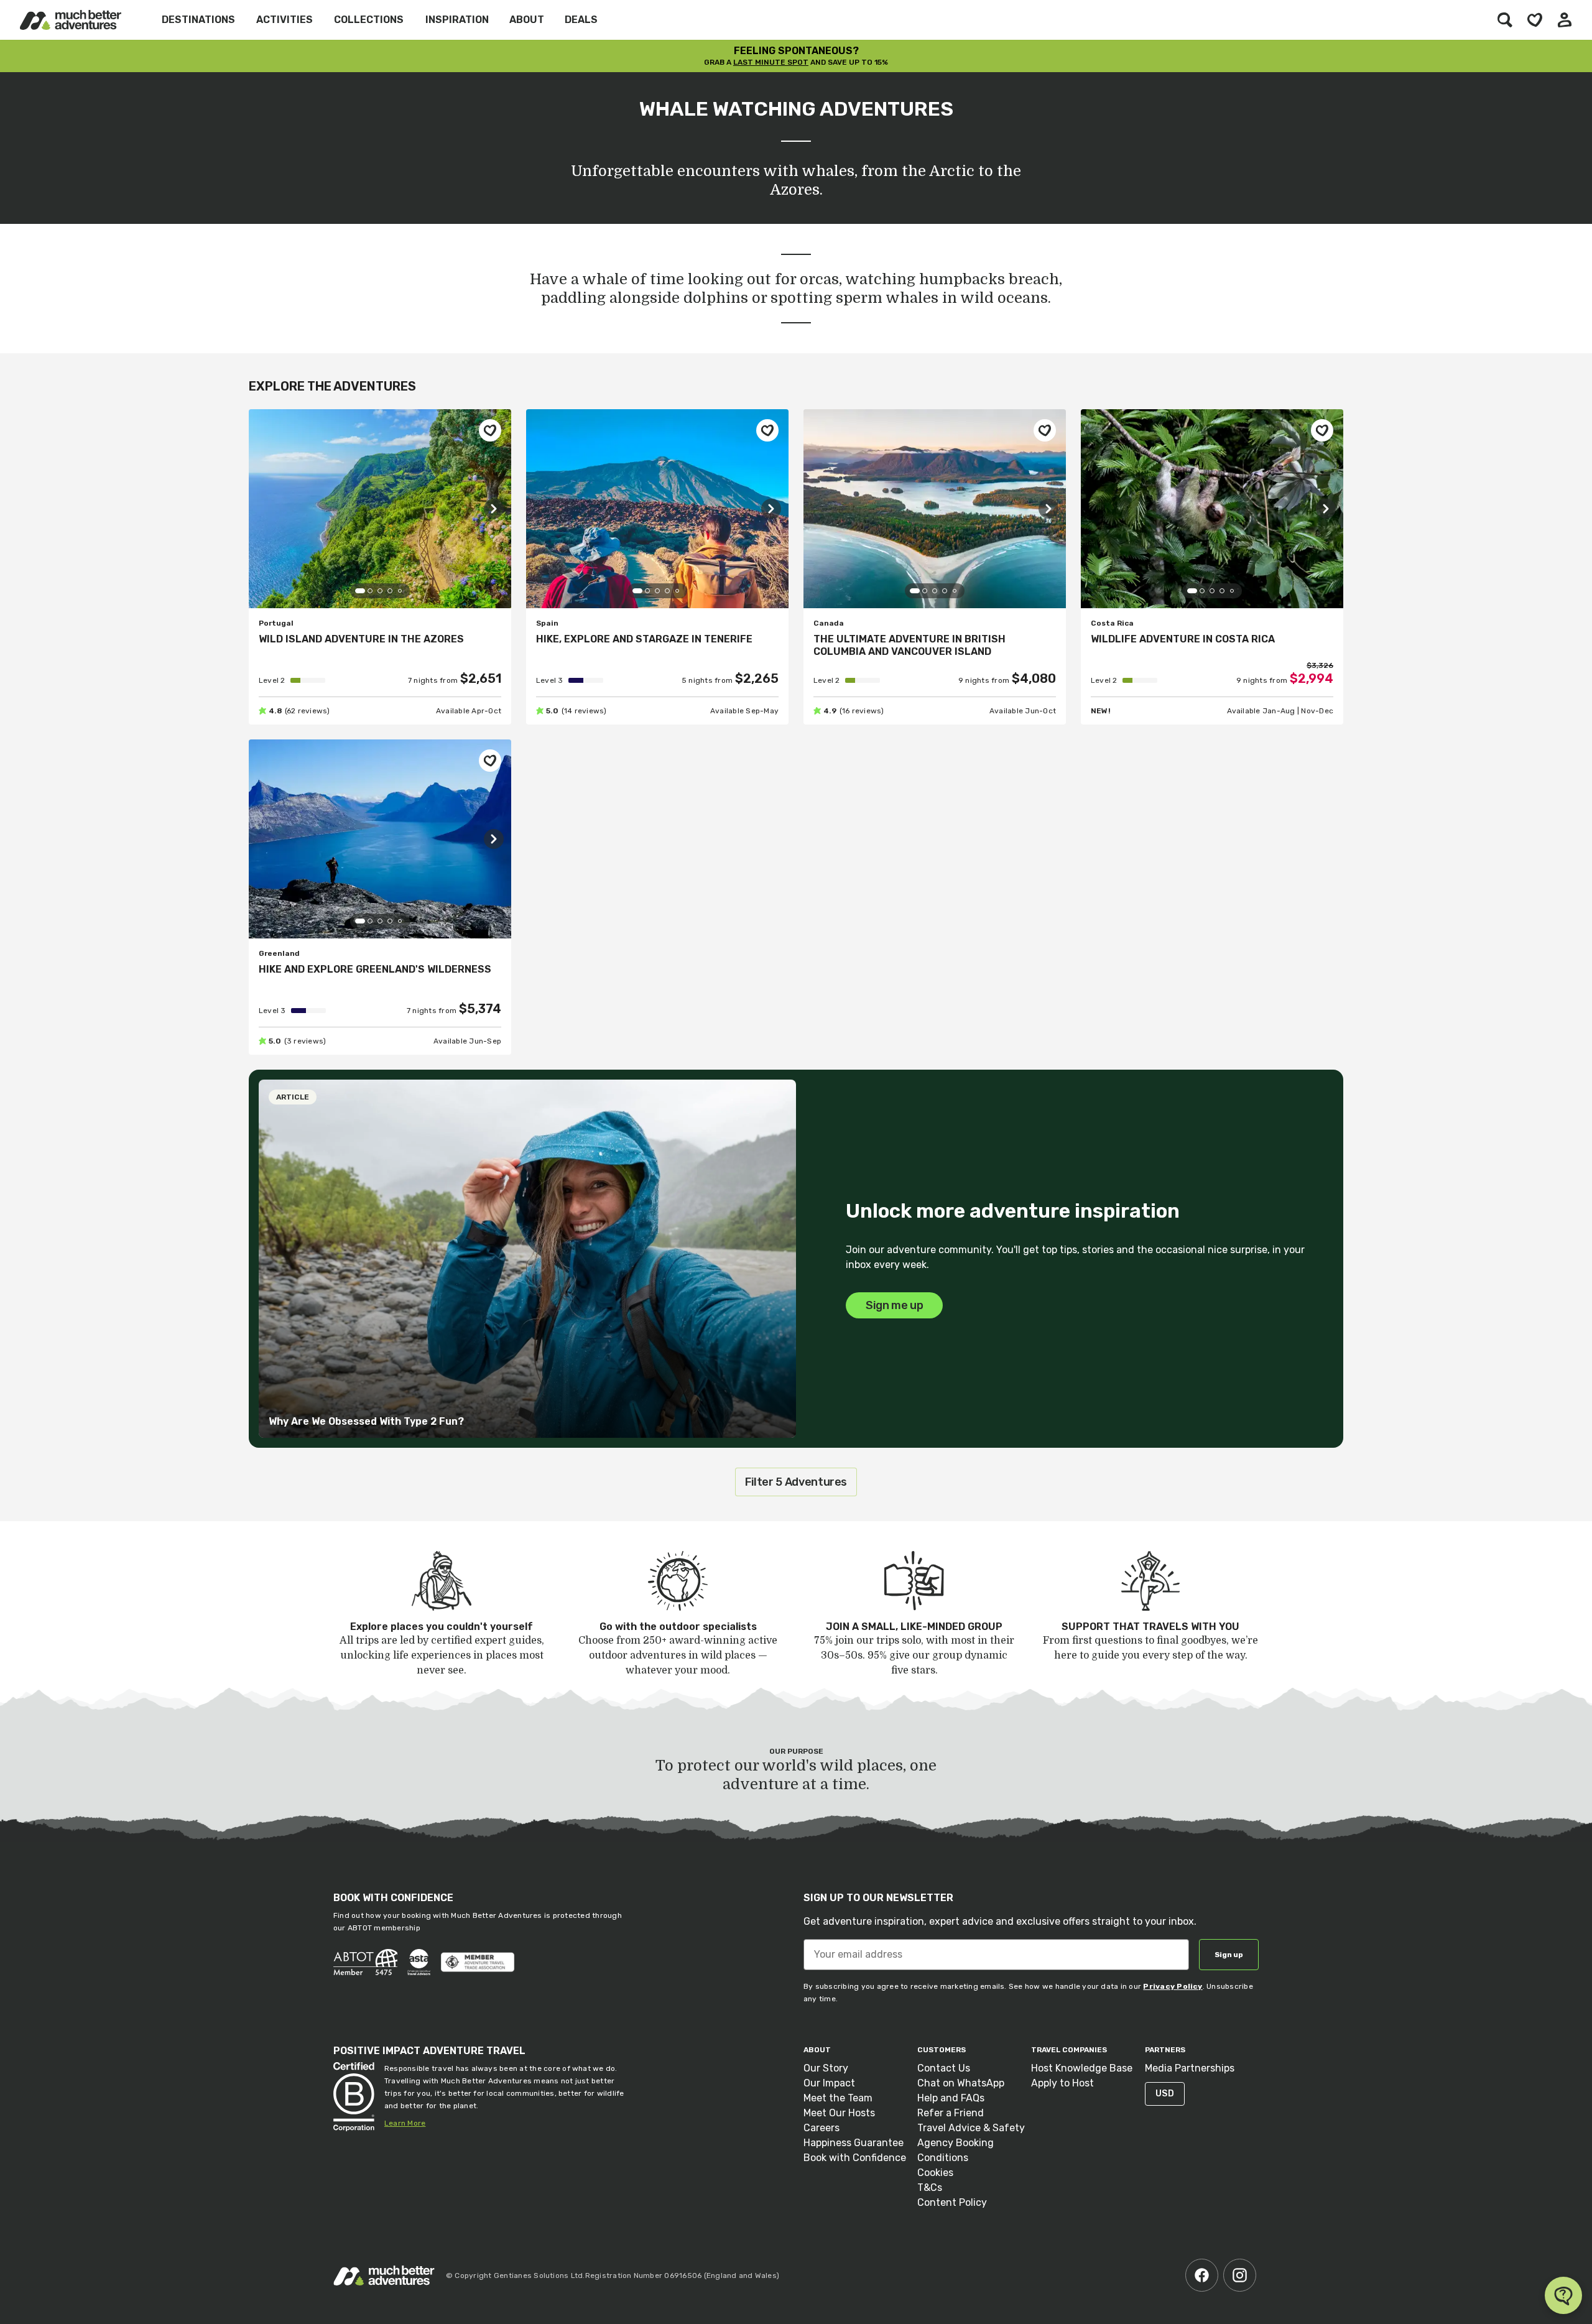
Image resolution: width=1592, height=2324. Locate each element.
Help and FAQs (951, 2098)
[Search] (1505, 20)
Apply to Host (1062, 2083)
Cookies (935, 2173)
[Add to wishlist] (490, 430)
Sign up (1229, 1955)
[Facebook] (1202, 2275)
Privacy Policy (1173, 1986)
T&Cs (930, 2187)
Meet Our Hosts (839, 2113)
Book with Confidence (855, 2158)
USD (1165, 2094)
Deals (581, 20)
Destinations (198, 20)
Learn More (405, 2123)
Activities (285, 20)
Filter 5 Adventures (796, 1482)
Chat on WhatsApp (961, 2083)
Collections (369, 20)
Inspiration (457, 20)
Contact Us (944, 2068)
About (527, 20)
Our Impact (829, 2083)
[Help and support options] (1563, 2295)
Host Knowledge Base (1082, 2068)
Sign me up (894, 1305)
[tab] (360, 591)
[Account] (1565, 20)
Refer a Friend (951, 2113)
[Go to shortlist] (1535, 20)
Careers (821, 2128)
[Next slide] (494, 509)
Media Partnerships (1190, 2068)
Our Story (826, 2068)
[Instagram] (1240, 2275)
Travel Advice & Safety (971, 2128)
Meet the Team (838, 2098)
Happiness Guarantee (854, 2143)
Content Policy (952, 2202)
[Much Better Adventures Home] (71, 20)
